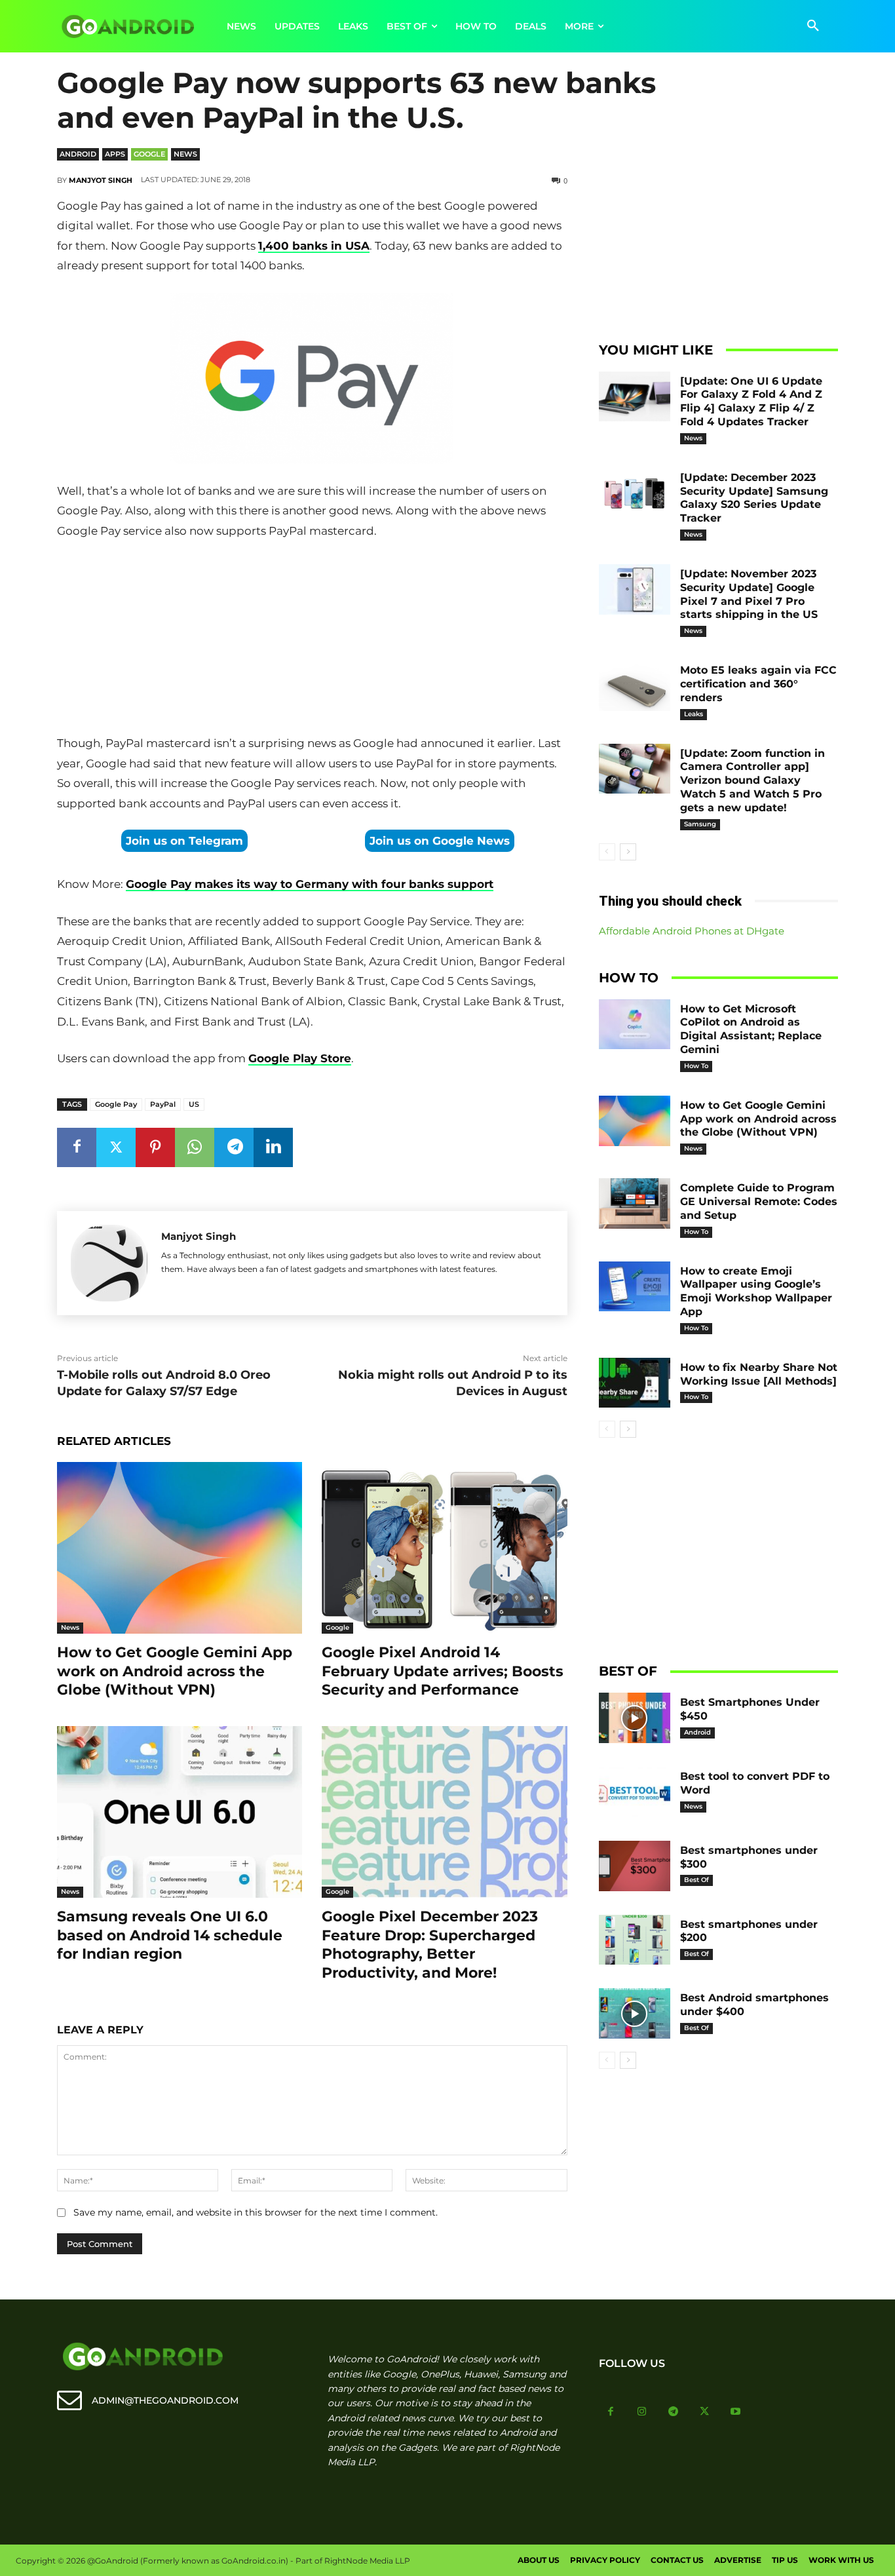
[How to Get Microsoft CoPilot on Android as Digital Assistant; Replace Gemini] (635, 1025)
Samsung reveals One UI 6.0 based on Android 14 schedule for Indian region (170, 1935)
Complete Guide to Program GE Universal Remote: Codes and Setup (759, 1201)
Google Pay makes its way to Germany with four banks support (310, 884)
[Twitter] (116, 1147)
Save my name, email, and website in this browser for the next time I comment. (256, 2212)
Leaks (694, 714)
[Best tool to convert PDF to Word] (635, 1792)
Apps (115, 154)
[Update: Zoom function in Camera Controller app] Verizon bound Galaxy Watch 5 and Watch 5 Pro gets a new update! (752, 780)
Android (78, 154)
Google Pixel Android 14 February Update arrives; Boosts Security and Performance (443, 1671)
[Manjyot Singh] (109, 1263)
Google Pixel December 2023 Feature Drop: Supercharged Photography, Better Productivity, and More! (430, 1945)
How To (696, 1066)
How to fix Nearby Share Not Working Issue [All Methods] (759, 1374)
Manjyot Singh (101, 180)
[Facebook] (77, 1147)
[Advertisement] (312, 640)
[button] (813, 26)
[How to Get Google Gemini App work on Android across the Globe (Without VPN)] (180, 1548)
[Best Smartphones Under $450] (635, 1718)
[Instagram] (642, 2412)
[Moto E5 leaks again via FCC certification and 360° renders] (635, 686)
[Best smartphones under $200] (635, 1940)
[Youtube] (736, 2412)
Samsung (700, 824)
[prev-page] (607, 852)
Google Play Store (300, 1058)
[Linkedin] (273, 1147)
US (194, 1104)
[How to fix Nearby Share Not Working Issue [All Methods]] (635, 1383)
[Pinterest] (155, 1147)
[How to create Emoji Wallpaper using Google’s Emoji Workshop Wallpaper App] (635, 1287)
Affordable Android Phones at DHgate (692, 931)
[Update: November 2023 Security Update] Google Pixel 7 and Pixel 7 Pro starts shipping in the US (749, 594)
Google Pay (116, 1104)
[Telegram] (234, 1147)
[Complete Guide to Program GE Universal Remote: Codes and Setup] (635, 1203)
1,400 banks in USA (314, 246)
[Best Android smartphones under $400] (635, 2013)
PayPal (163, 1104)
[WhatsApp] (195, 1147)
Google (149, 154)
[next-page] (628, 852)
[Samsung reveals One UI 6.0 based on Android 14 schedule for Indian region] (180, 1812)
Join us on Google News (440, 841)
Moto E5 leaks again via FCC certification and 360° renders (758, 684)
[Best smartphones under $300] (635, 1866)
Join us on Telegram (184, 841)
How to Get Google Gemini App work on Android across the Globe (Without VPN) (175, 1671)
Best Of (696, 1880)
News (185, 154)
